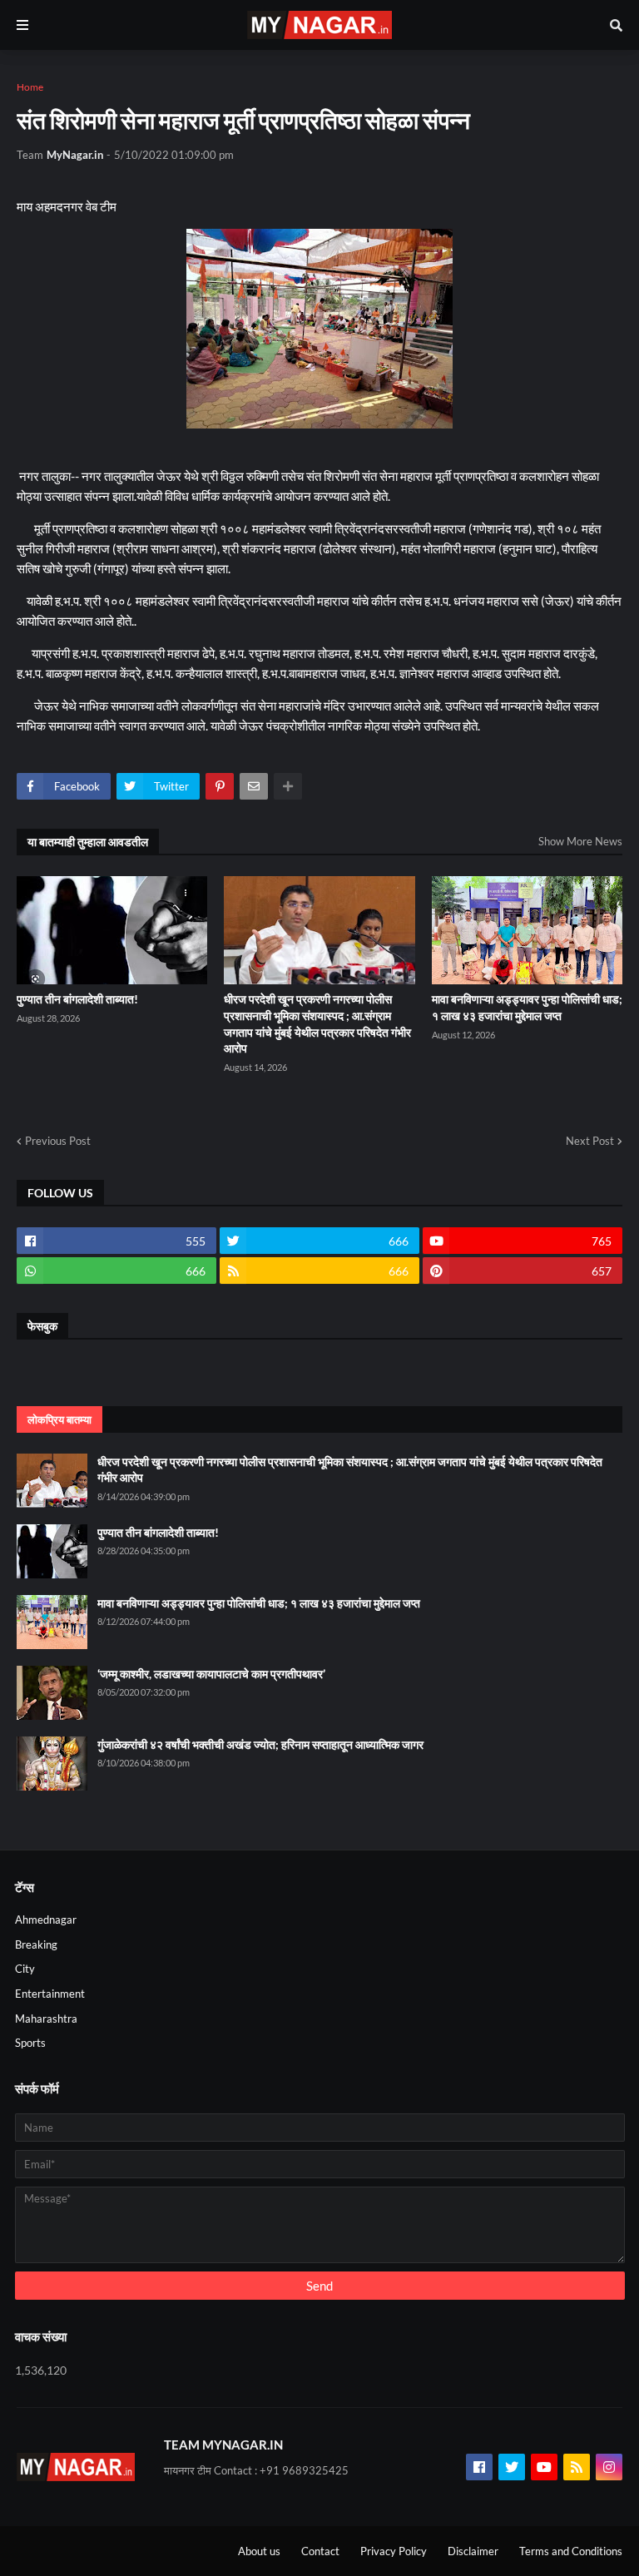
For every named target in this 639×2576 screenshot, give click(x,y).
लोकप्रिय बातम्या (59, 1419)
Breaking (36, 1944)
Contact (320, 2551)
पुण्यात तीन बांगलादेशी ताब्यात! (77, 999)
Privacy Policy (394, 2551)
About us (259, 2551)
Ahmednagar (46, 1920)
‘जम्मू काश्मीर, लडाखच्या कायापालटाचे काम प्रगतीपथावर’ (211, 1674)
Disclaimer (473, 2551)
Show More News (580, 841)
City (25, 1969)
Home (30, 87)
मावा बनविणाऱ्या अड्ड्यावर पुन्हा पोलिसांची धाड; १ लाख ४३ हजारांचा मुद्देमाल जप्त (527, 1007)
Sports (30, 2043)
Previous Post (58, 1141)
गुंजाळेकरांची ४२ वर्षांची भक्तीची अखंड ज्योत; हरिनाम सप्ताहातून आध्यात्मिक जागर (260, 1744)
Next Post (590, 1141)
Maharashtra (46, 2019)
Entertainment (50, 1994)
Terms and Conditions (571, 2551)
